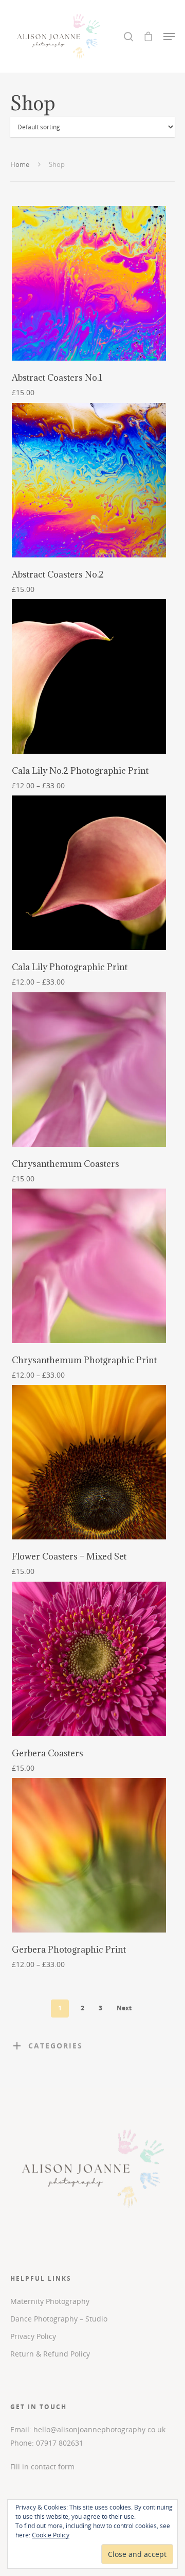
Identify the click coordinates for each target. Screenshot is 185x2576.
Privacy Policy (33, 2336)
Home (20, 164)
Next (124, 2008)
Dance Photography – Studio (59, 2319)
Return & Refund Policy (50, 2354)
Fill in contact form (42, 2467)
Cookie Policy (51, 2535)
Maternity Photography (50, 2301)
